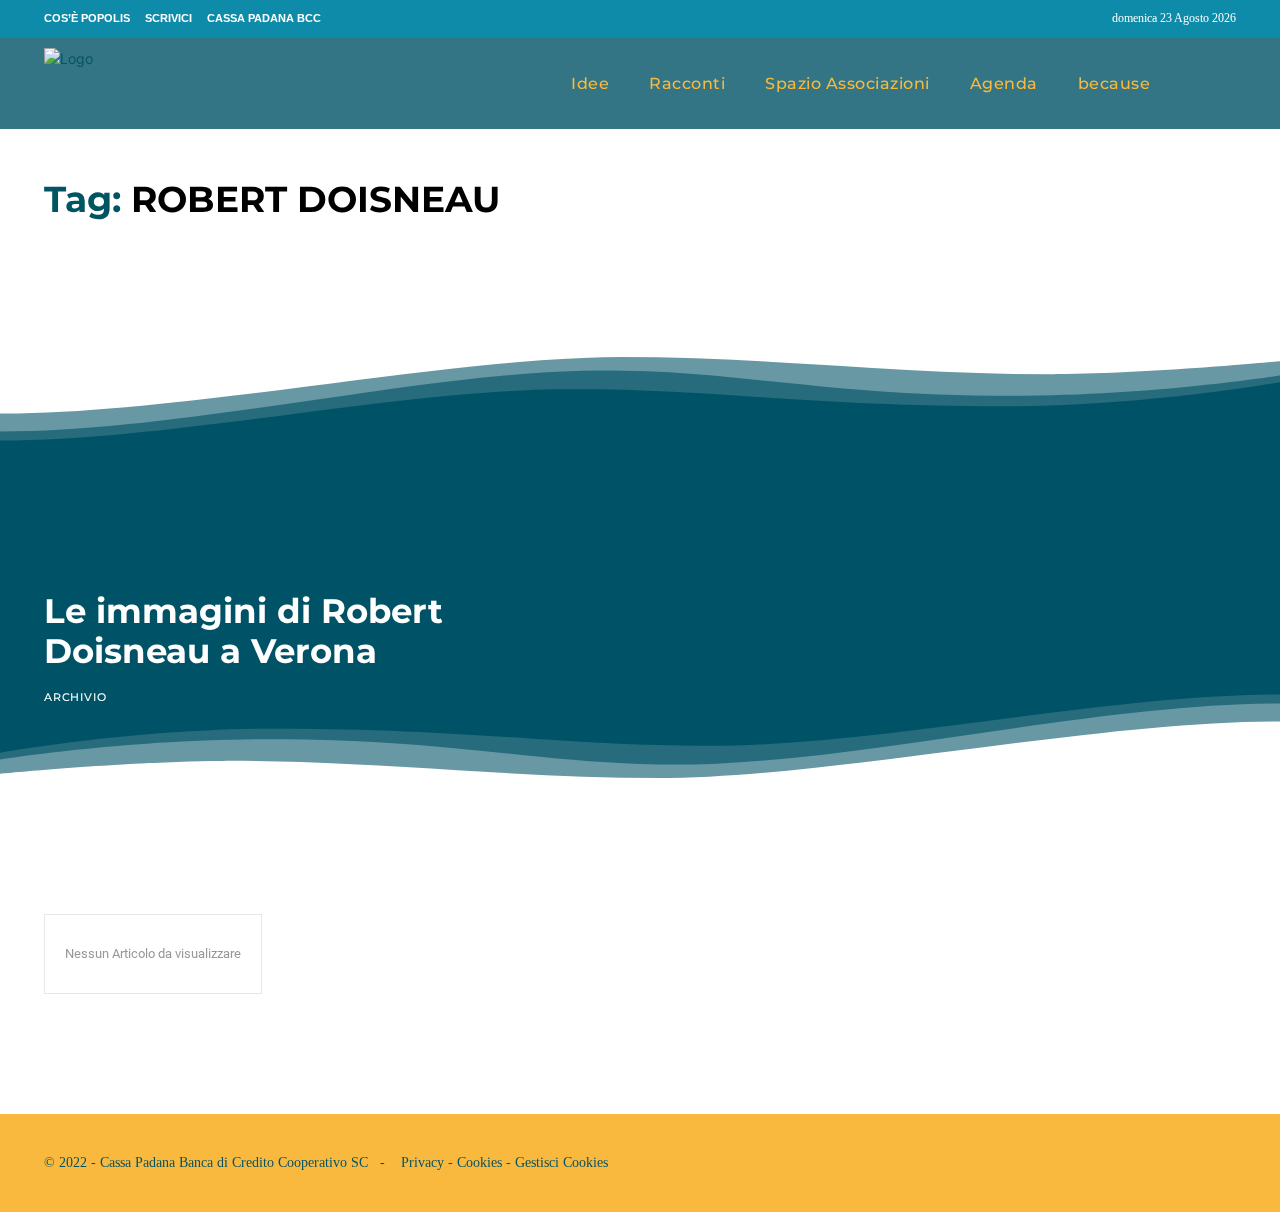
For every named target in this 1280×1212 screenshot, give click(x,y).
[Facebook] (1050, 19)
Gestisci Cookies (561, 1162)
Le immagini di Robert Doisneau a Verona (243, 630)
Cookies (479, 1162)
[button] (1213, 84)
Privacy (422, 1162)
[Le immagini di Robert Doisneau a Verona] (327, 406)
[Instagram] (1088, 19)
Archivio (75, 697)
